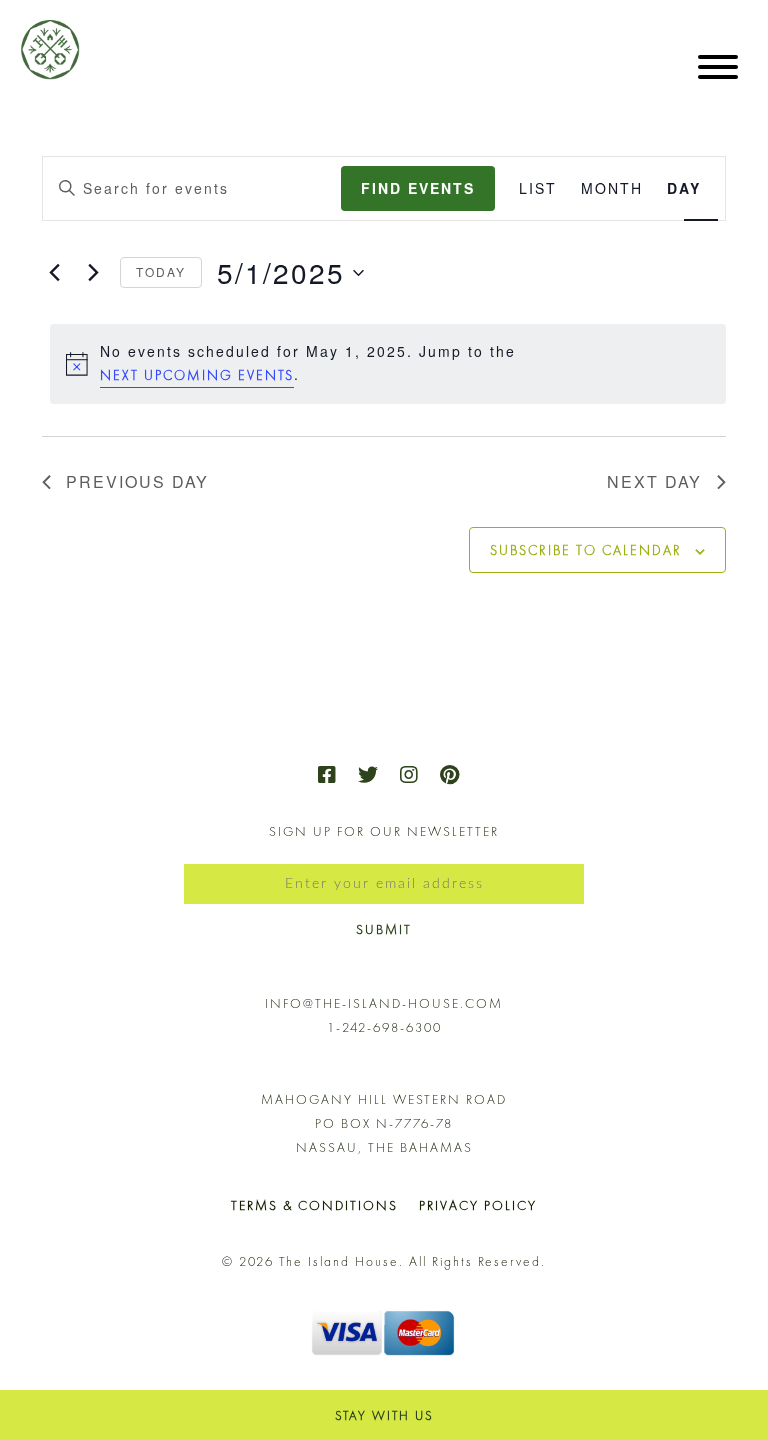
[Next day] (93, 273)
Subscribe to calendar (586, 550)
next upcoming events (197, 375)
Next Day (654, 481)
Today (161, 271)
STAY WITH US (384, 1415)
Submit (384, 929)
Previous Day (137, 481)
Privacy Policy (478, 1205)
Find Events (418, 188)
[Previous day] (54, 273)
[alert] (388, 363)
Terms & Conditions (314, 1205)
